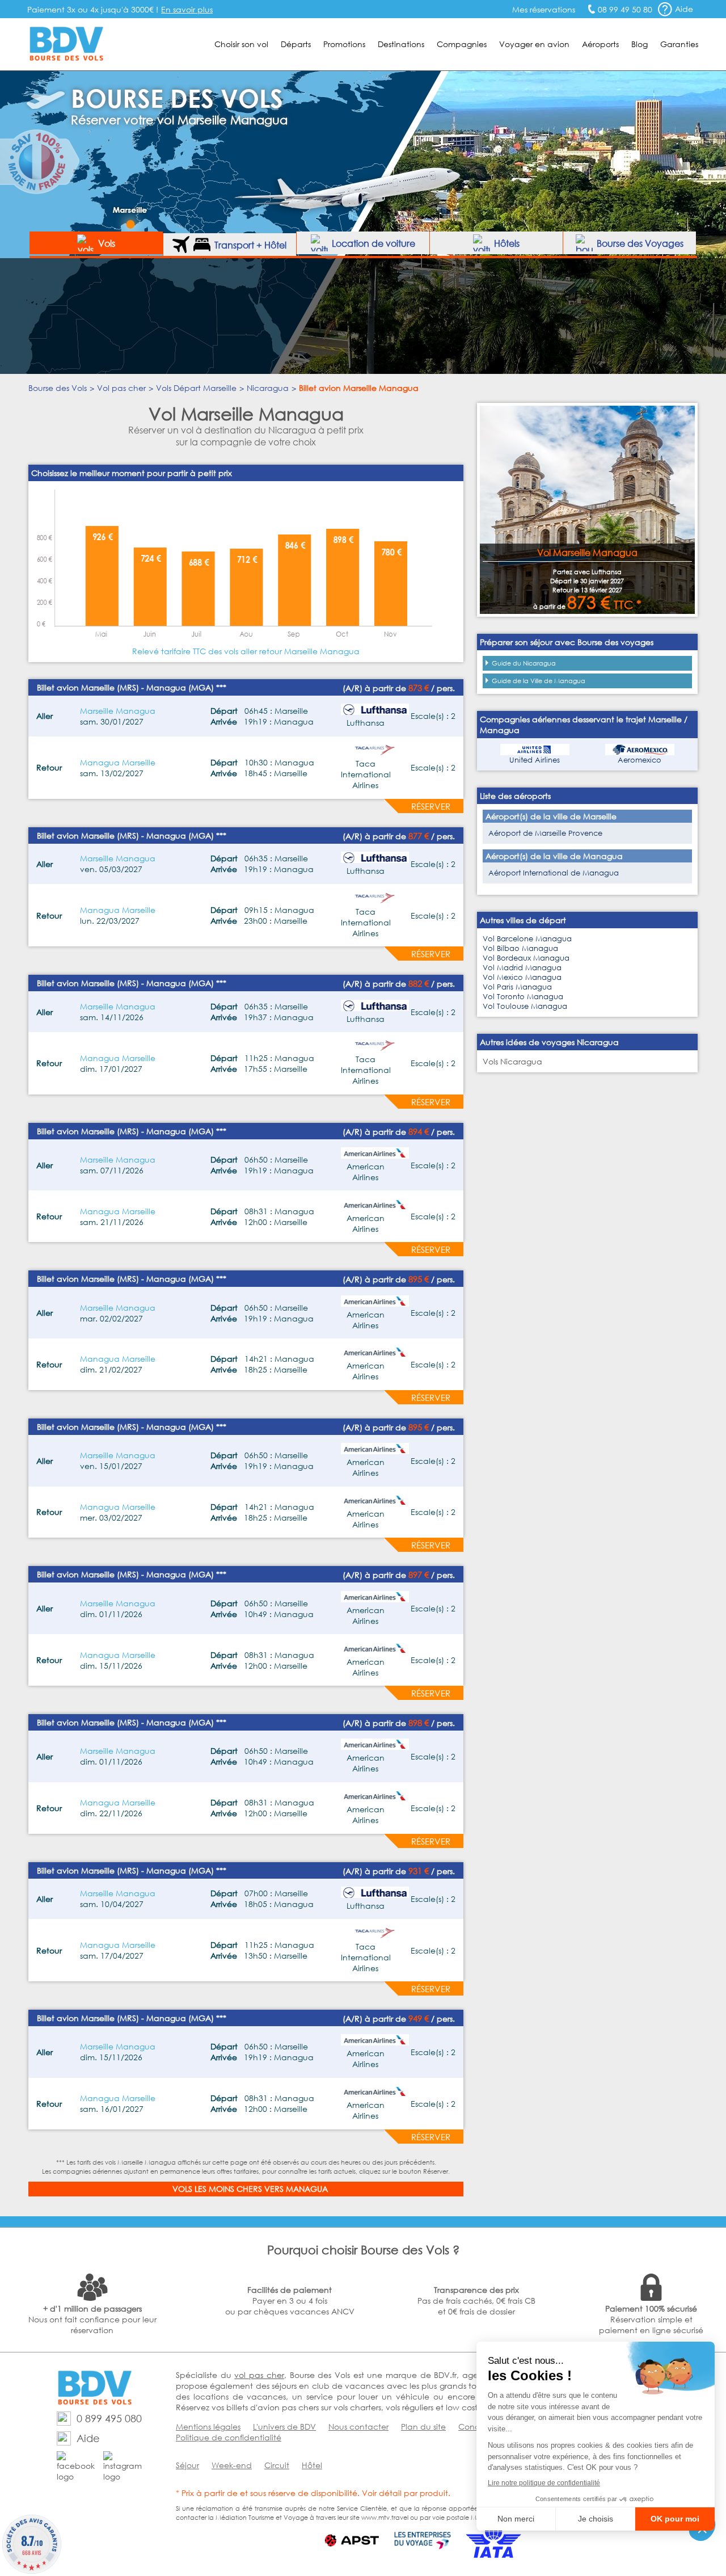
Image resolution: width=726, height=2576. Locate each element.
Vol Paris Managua (517, 987)
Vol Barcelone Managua (527, 939)
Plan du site (423, 2426)
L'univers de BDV (284, 2426)
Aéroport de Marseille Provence (545, 833)
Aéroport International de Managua (554, 873)
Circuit (277, 2465)
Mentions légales (208, 2426)
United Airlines (535, 760)
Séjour (187, 2465)
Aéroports (600, 44)
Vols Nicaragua (512, 1061)
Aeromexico (640, 760)
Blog (640, 44)
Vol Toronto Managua (523, 997)
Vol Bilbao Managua (520, 948)
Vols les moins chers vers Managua (250, 2189)
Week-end (232, 2465)
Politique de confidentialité (229, 2437)
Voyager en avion (534, 44)
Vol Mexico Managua (522, 977)
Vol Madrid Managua (522, 968)
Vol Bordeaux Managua (526, 958)
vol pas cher (259, 2375)
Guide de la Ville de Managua (539, 681)
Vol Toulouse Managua (525, 1006)
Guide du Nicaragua (524, 663)
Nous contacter (358, 2426)
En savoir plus (187, 9)
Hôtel (312, 2465)
